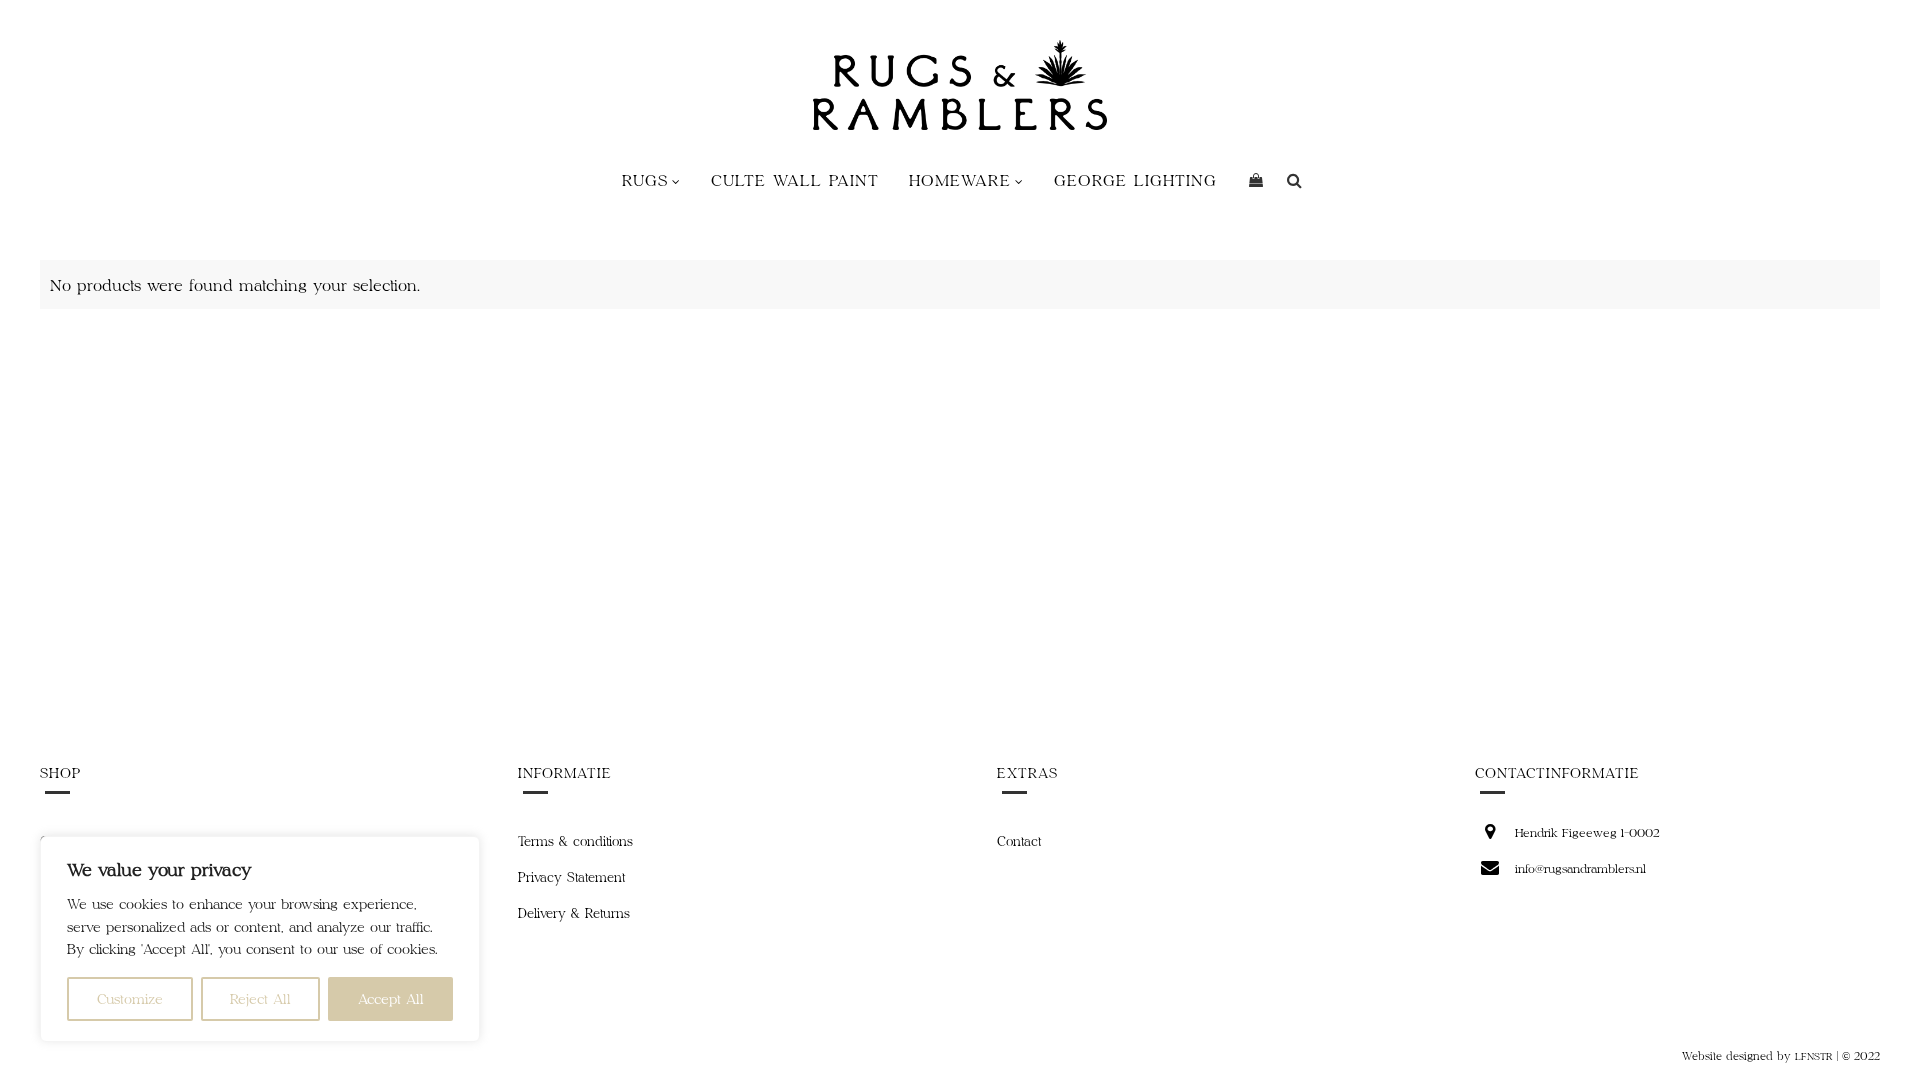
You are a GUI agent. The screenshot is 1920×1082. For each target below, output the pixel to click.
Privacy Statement (571, 877)
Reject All (260, 998)
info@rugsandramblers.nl (1580, 868)
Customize (130, 998)
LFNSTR (1814, 1056)
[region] (260, 939)
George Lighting (1135, 179)
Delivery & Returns (574, 913)
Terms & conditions (575, 841)
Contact (1019, 841)
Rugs (645, 179)
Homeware (960, 179)
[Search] (1294, 180)
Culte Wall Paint (795, 179)
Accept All (390, 998)
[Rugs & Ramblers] (960, 85)
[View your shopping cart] (1256, 180)
